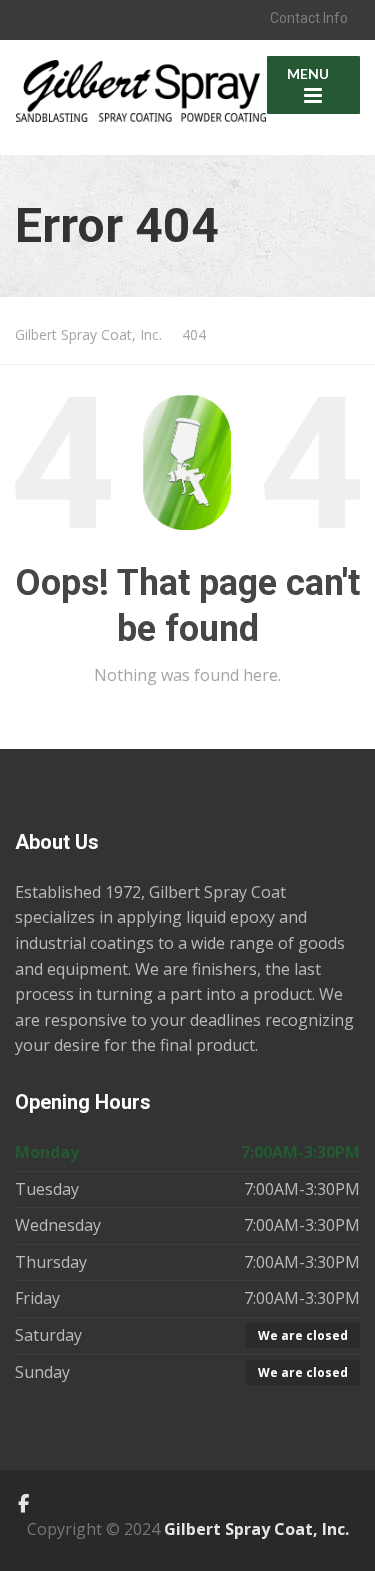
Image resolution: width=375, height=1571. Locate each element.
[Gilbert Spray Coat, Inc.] (141, 80)
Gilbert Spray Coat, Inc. (256, 1529)
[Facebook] (23, 1504)
